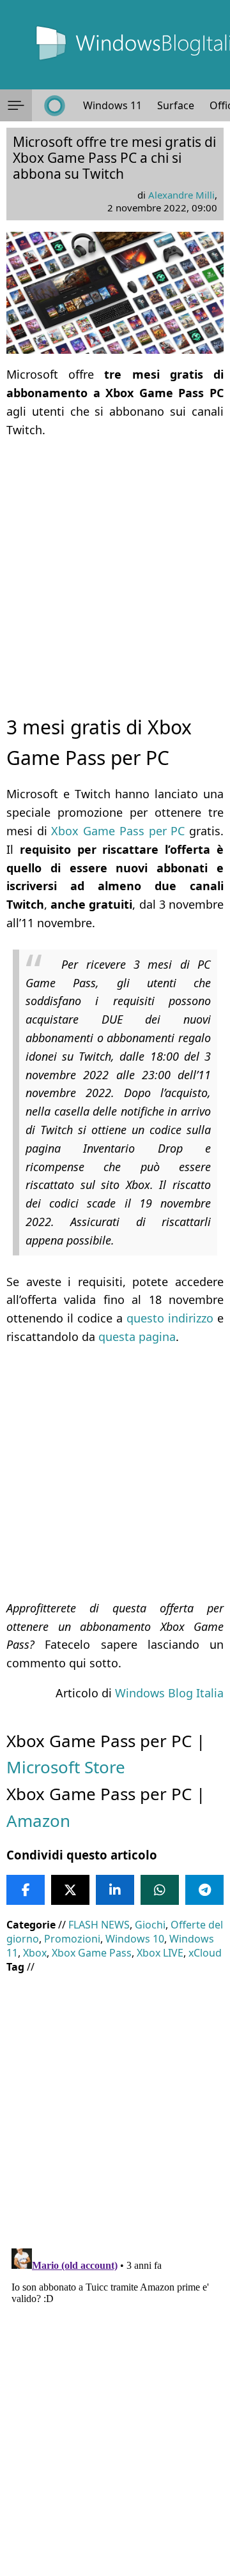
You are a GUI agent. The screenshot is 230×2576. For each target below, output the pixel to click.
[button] (16, 105)
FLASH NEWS (99, 1925)
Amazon (38, 1821)
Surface (176, 105)
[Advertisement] (115, 565)
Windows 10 (135, 1939)
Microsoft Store (66, 1767)
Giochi (150, 1925)
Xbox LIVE (160, 1953)
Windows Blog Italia (169, 1693)
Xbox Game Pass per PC (118, 831)
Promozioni (72, 1939)
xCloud (205, 1953)
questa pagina (137, 1337)
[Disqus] (115, 2403)
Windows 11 (112, 105)
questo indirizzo (170, 1318)
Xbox (35, 1953)
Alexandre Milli (181, 195)
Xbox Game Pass (92, 1953)
